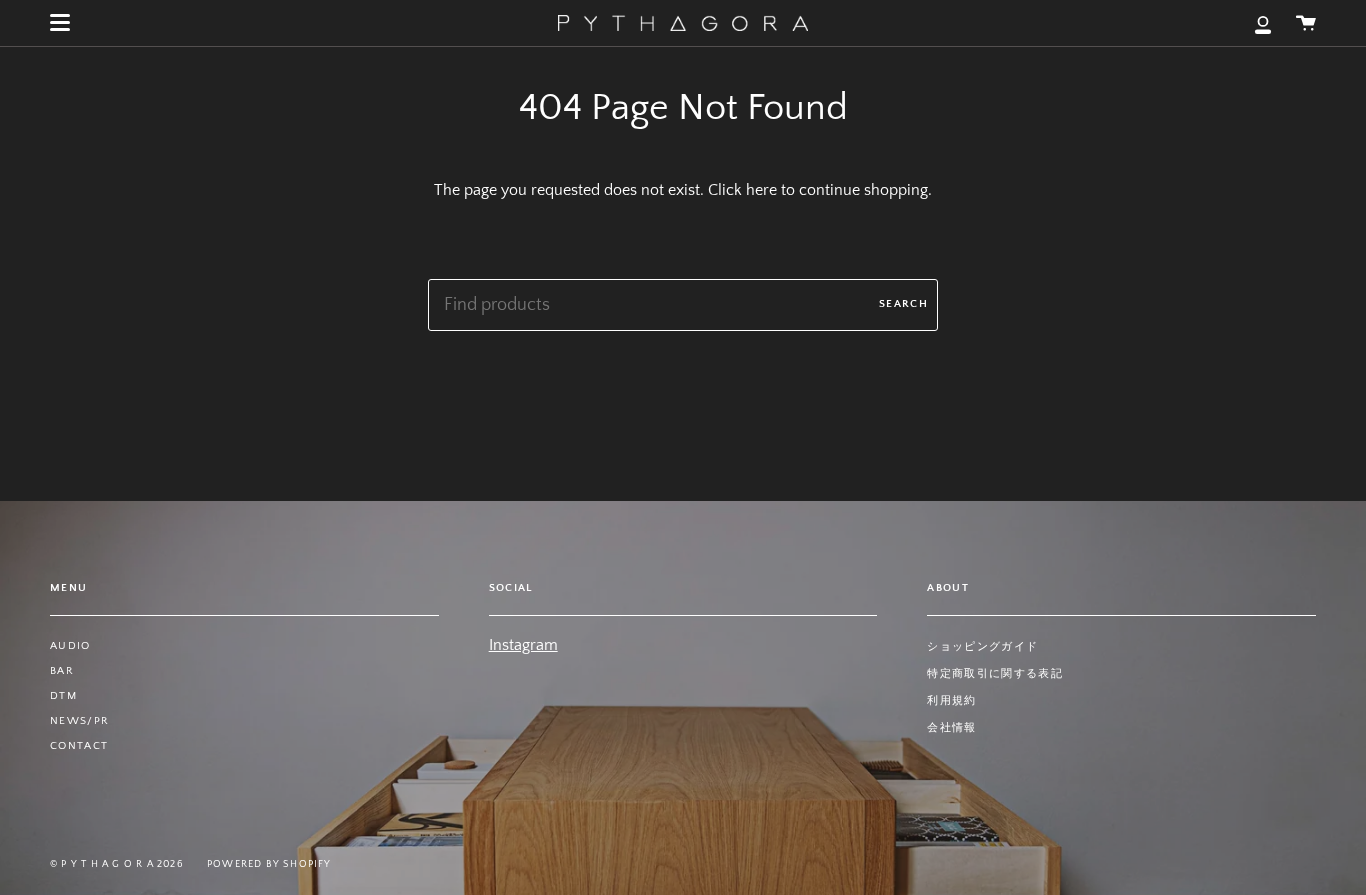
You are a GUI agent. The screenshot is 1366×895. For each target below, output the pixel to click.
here (761, 190)
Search (903, 304)
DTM (63, 696)
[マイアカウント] (1263, 23)
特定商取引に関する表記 (995, 674)
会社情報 (951, 728)
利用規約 (951, 701)
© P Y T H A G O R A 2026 (117, 864)
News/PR (79, 721)
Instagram (523, 645)
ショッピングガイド (982, 647)
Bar (62, 671)
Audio (70, 646)
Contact (79, 746)
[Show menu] (60, 23)
